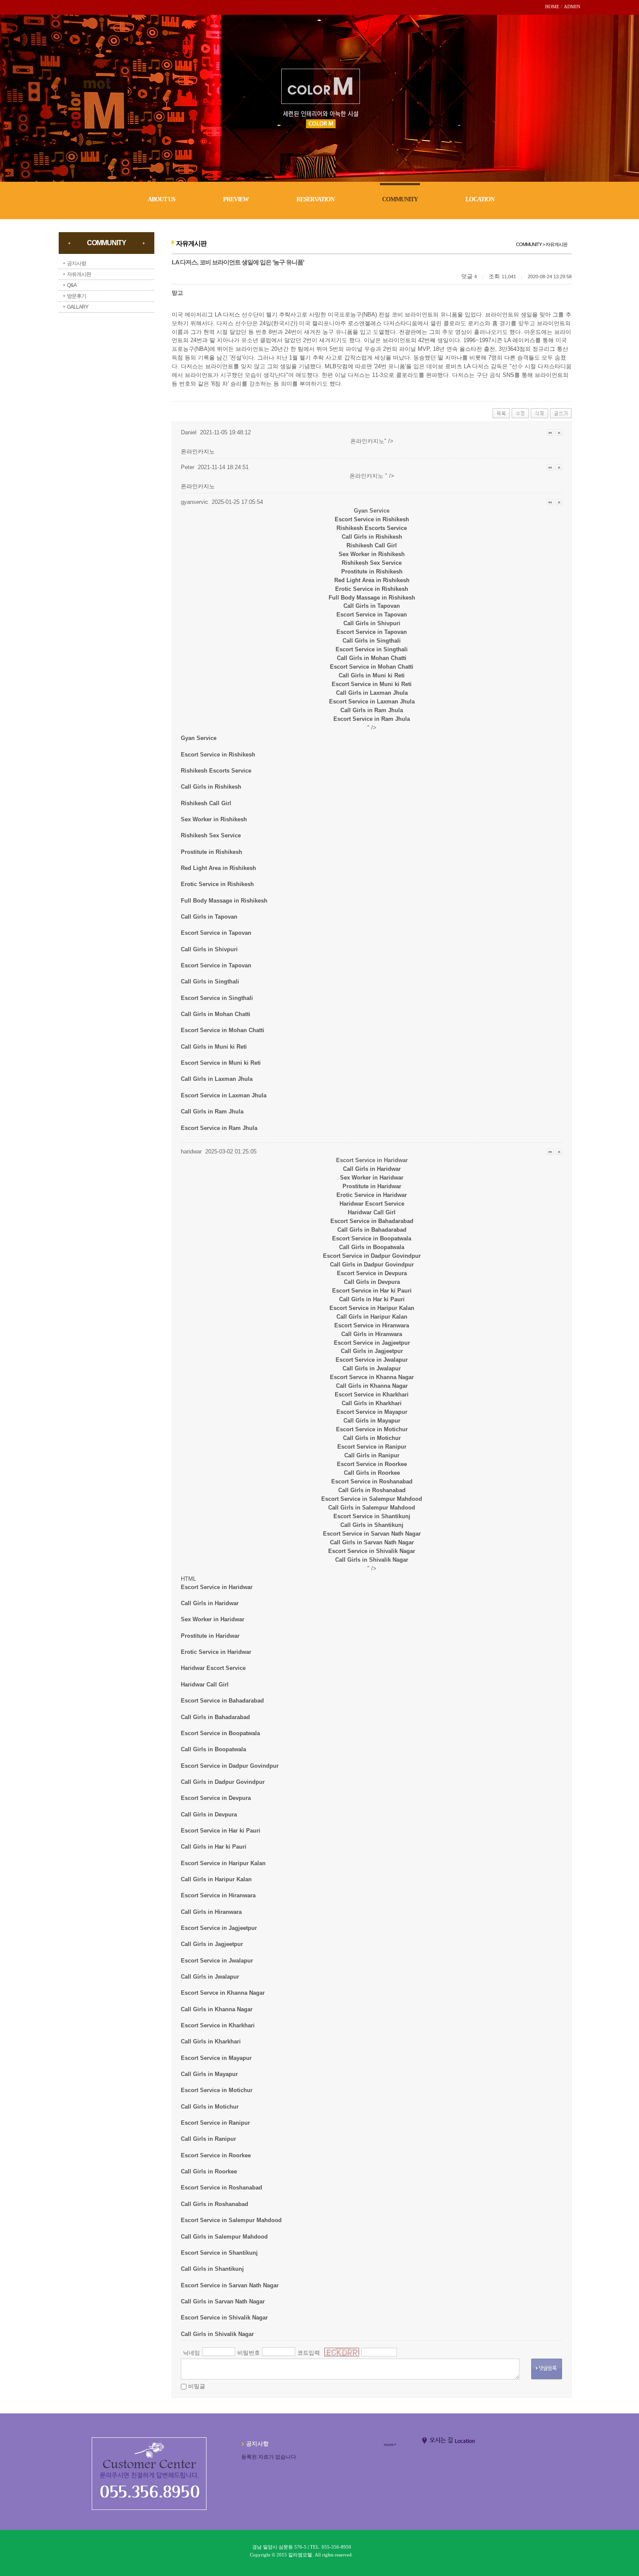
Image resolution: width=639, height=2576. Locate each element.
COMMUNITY (400, 199)
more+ (390, 2444)
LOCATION (480, 199)
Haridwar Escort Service (372, 1204)
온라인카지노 (198, 452)
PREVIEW (236, 199)
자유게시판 (79, 274)
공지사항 (77, 263)
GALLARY (78, 307)
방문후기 (77, 296)
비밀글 (197, 2386)
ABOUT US (161, 199)
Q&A (72, 285)
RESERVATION (315, 199)
